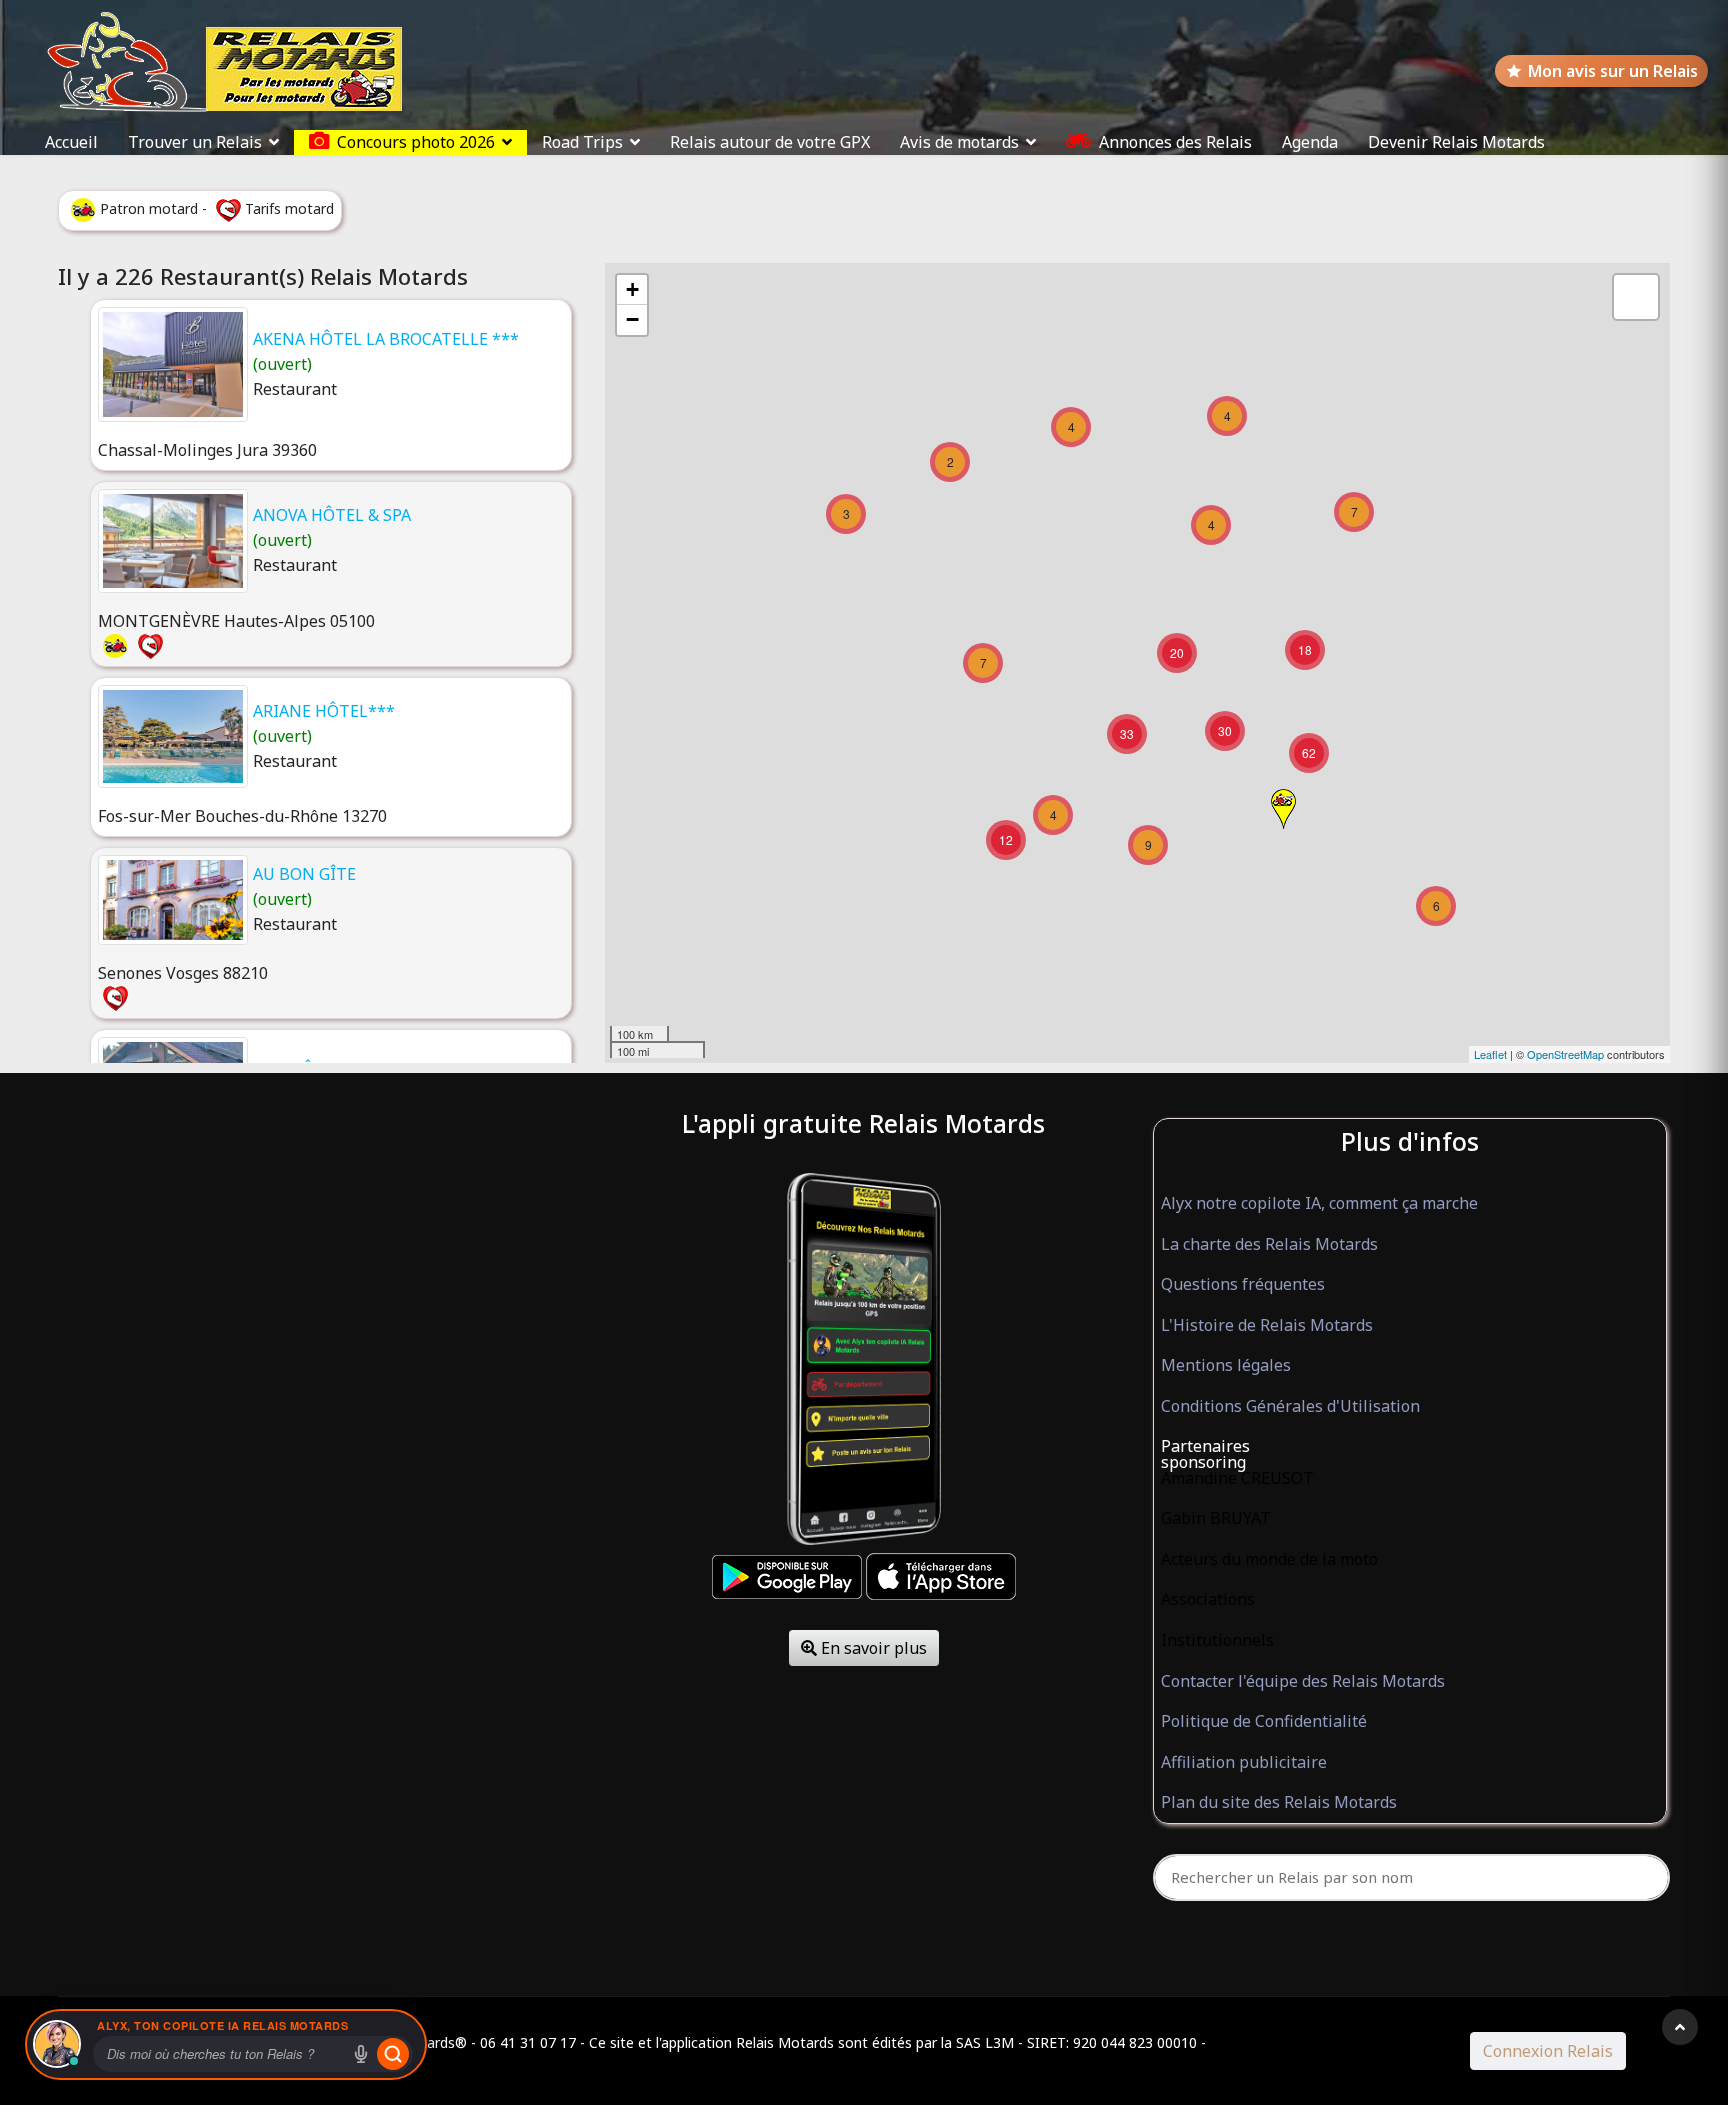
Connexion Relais (1548, 2051)
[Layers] (1636, 297)
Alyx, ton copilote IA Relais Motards (222, 2025)
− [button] (632, 319)
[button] (1410, 1447)
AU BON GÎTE (304, 874)
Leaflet (1490, 1054)
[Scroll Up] (1680, 2027)
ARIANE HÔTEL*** (324, 711)
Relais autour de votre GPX (770, 142)
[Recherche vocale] (361, 2054)
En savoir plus (872, 1648)
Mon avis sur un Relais (1613, 71)
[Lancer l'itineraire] (393, 2054)
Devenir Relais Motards (1456, 142)
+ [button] (632, 289)
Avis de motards (959, 142)
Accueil (71, 142)
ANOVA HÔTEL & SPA (332, 515)
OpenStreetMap (1565, 1054)
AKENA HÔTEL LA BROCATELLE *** (386, 339)
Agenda (1310, 142)
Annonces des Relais (1175, 142)
